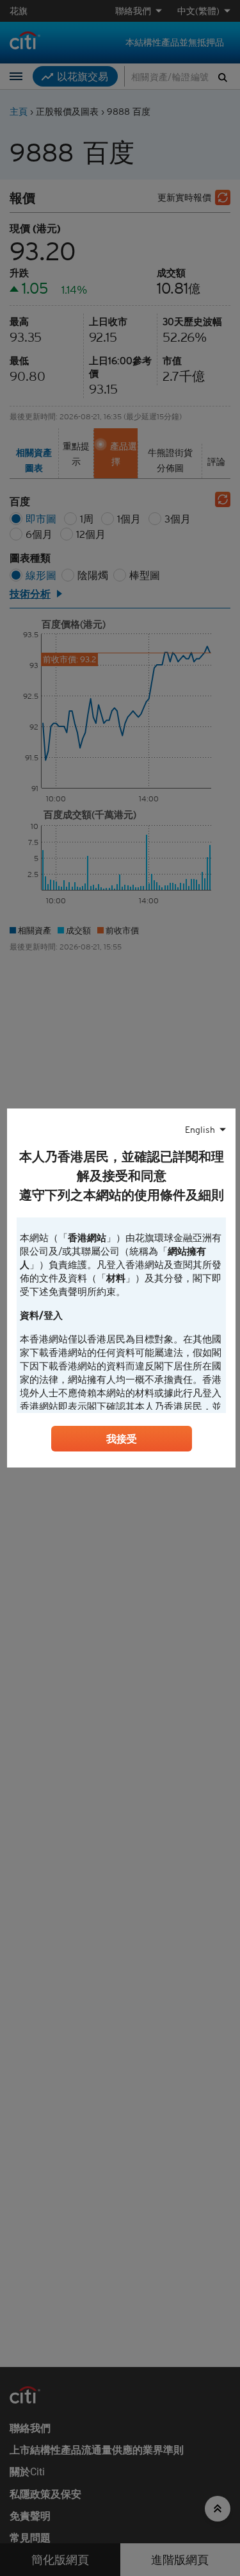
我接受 (122, 1439)
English (200, 1130)
